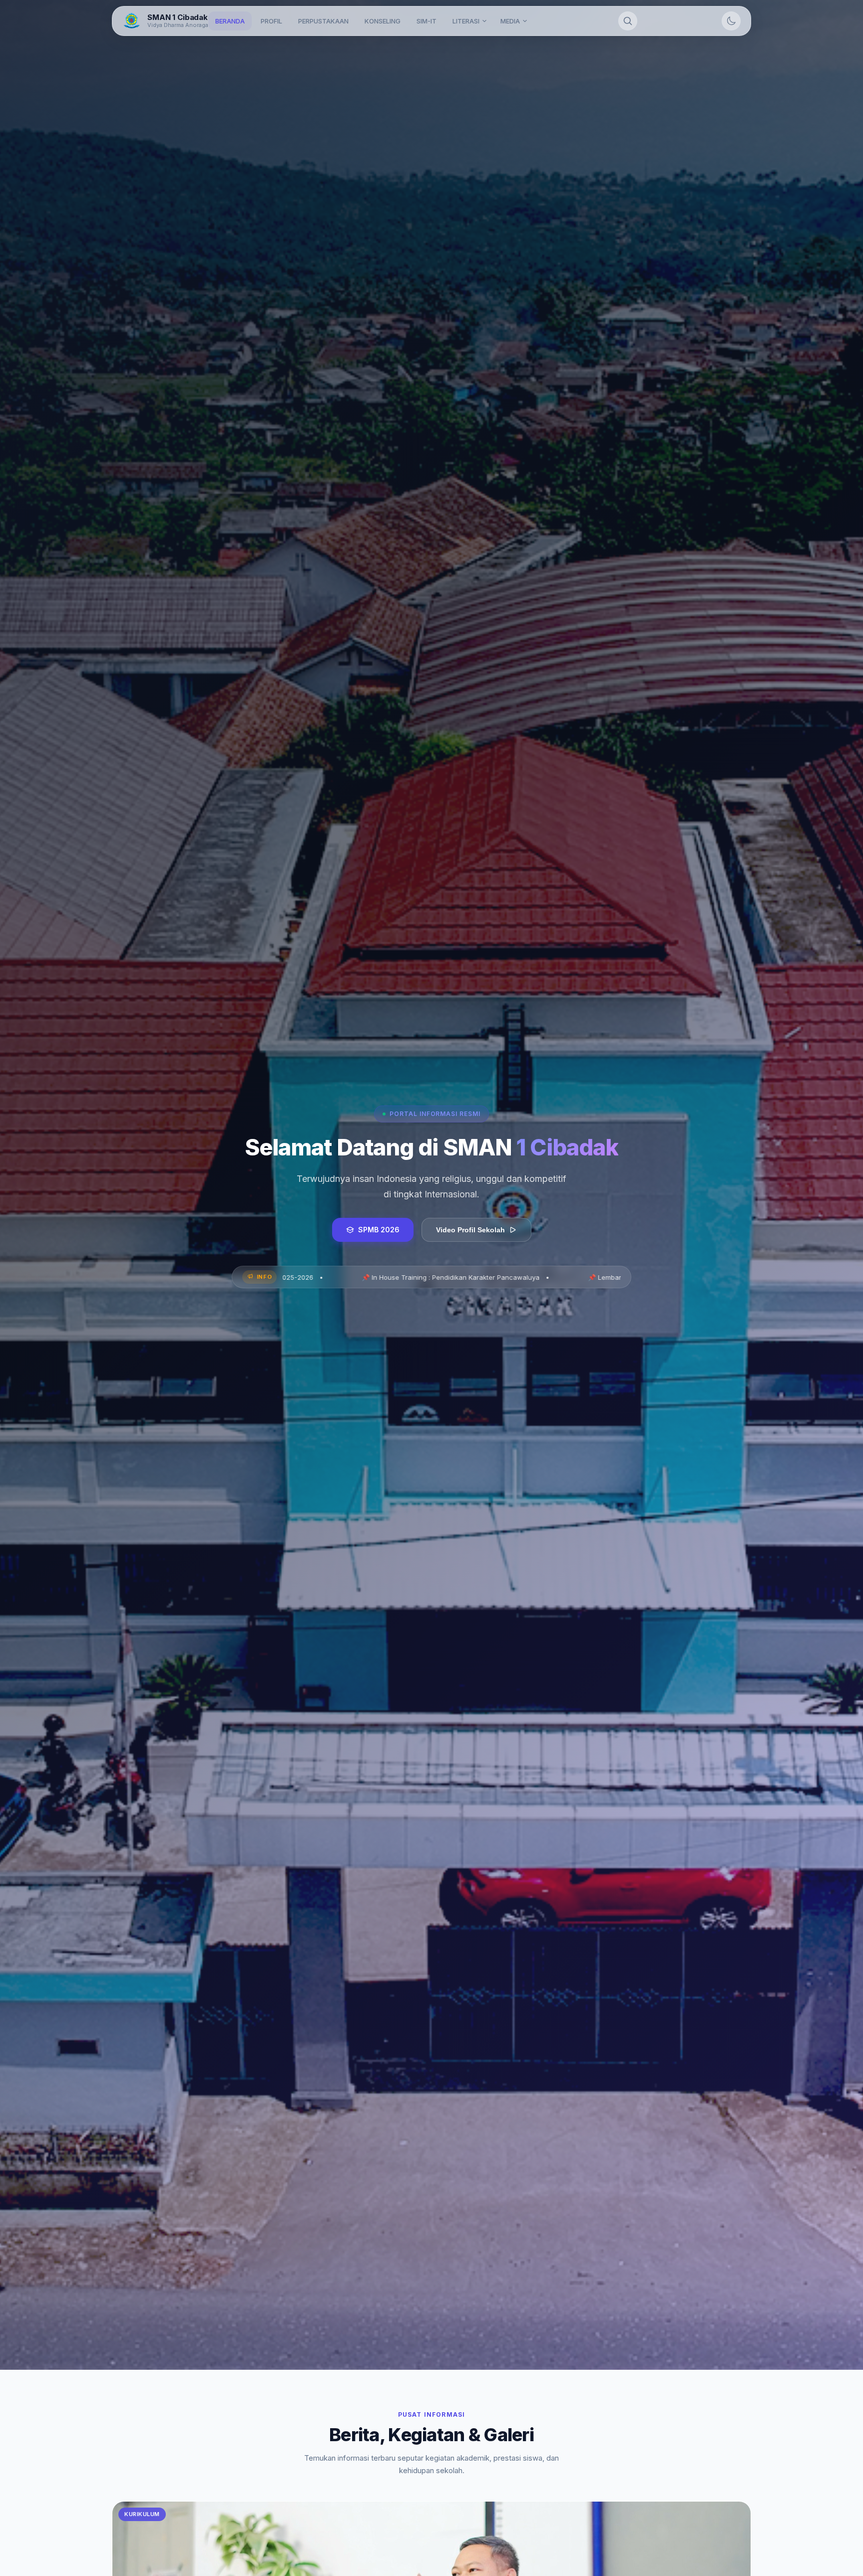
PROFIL (271, 21)
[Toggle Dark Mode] (731, 21)
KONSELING (383, 21)
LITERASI (466, 21)
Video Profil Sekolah (470, 1230)
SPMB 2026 (379, 1230)
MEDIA (510, 21)
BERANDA (230, 21)
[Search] (628, 21)
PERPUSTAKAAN (323, 21)
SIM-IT (427, 21)
